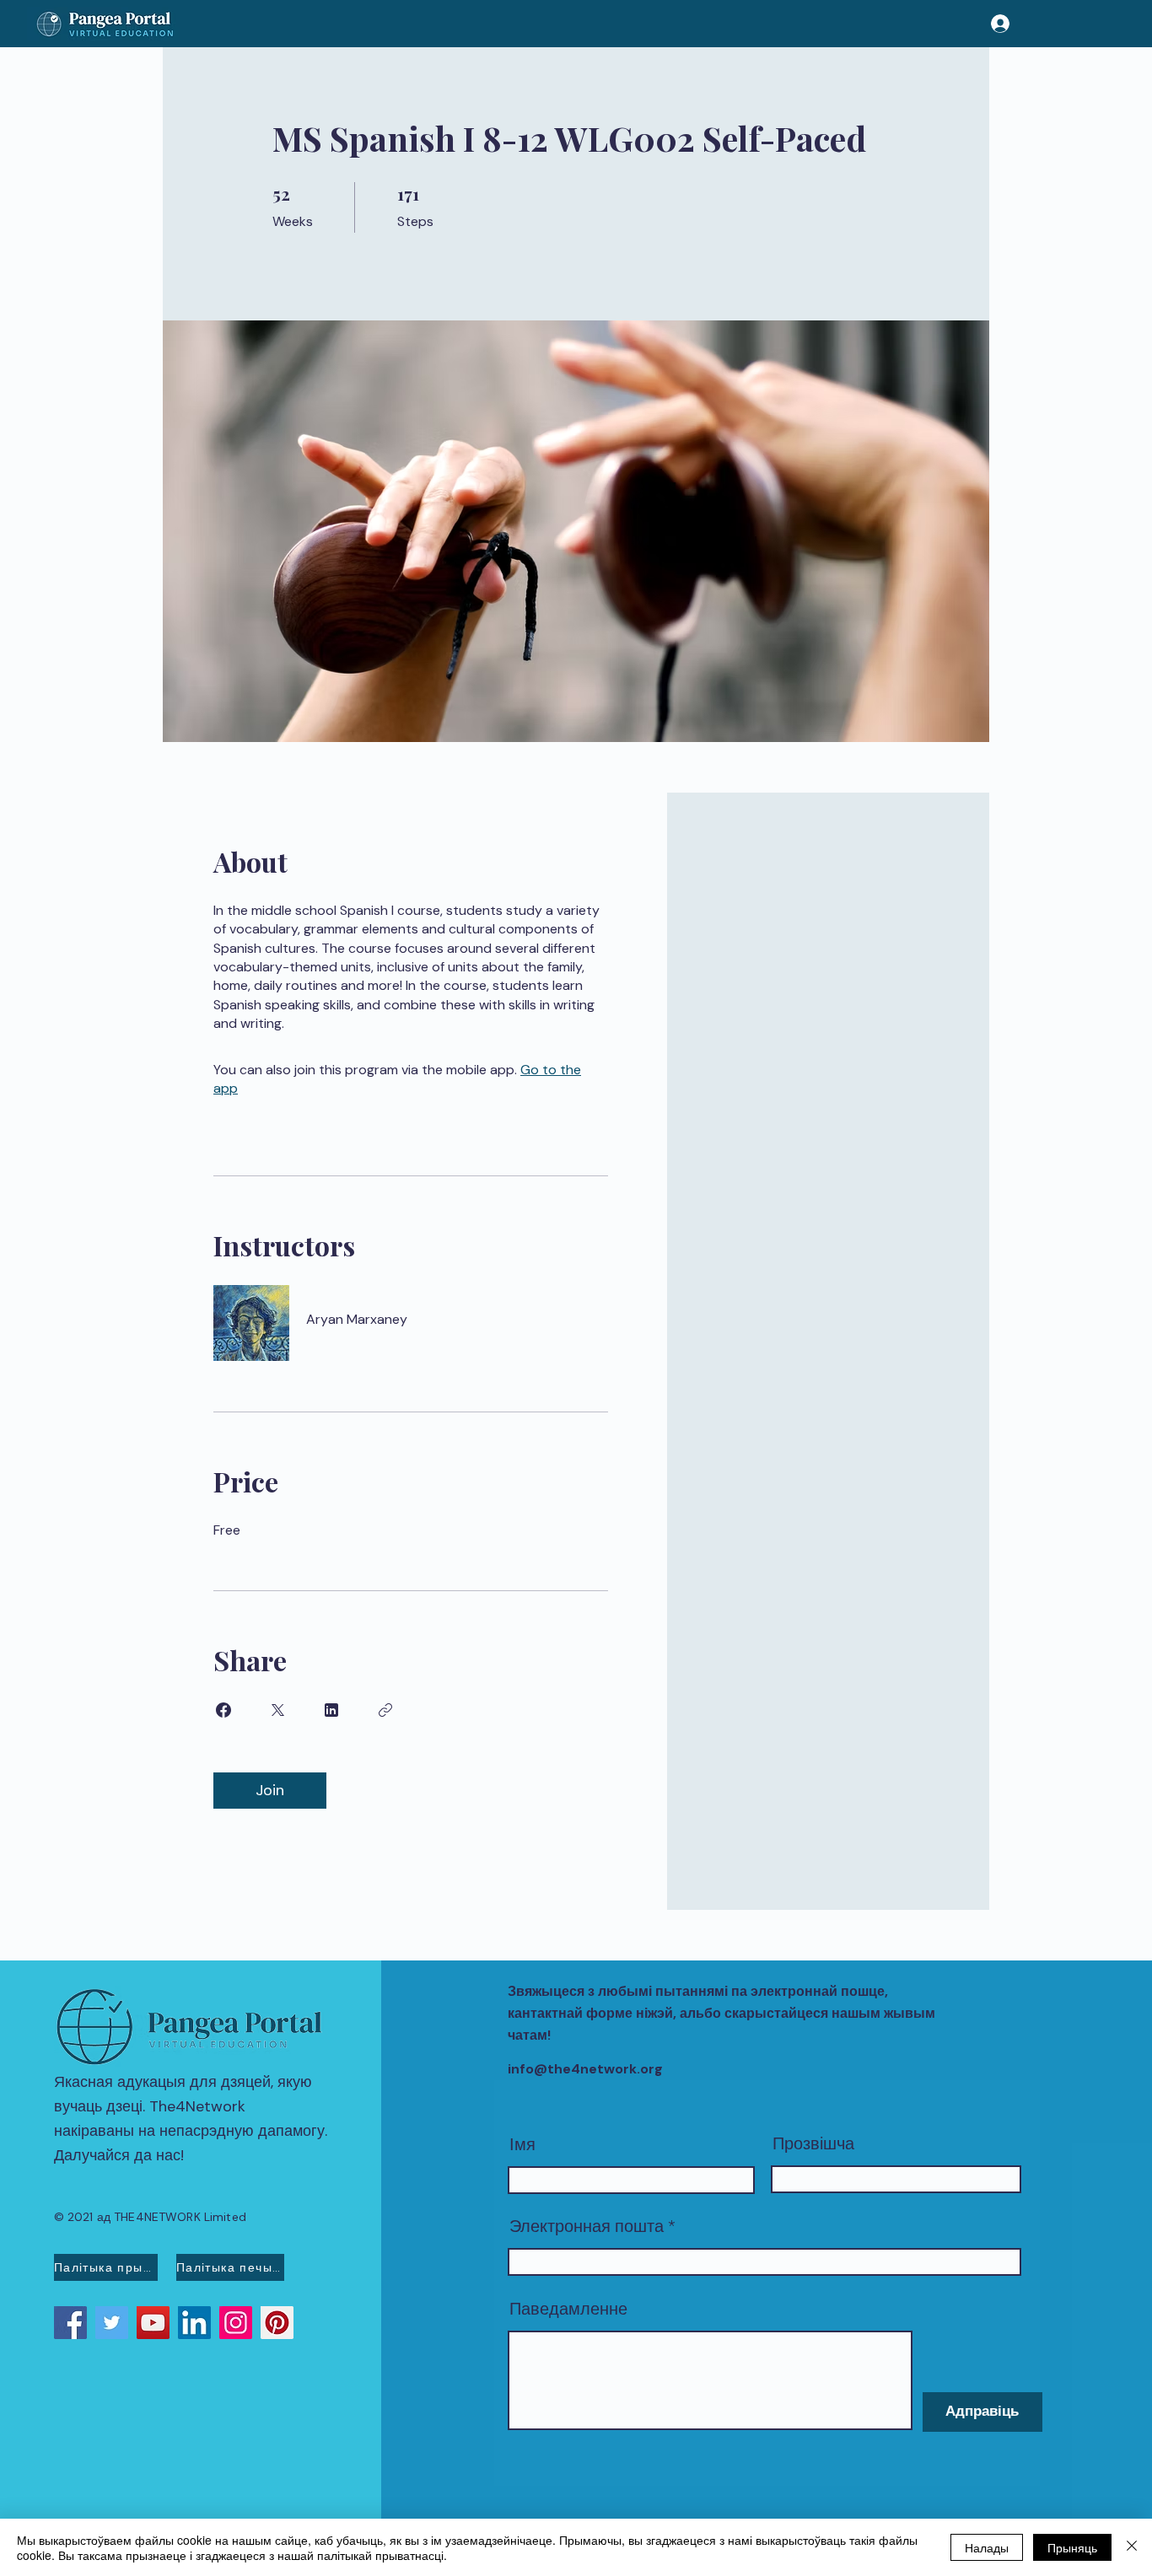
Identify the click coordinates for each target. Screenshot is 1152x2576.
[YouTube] (153, 2323)
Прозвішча (813, 2143)
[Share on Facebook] (223, 1710)
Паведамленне (568, 2309)
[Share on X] (277, 1710)
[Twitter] (112, 2323)
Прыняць (1072, 2547)
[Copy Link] (385, 1710)
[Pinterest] (277, 2323)
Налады (987, 2547)
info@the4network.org (585, 2069)
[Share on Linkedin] (331, 1710)
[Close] (1132, 2547)
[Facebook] (70, 2323)
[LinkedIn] (194, 2323)
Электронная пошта (587, 2226)
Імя (522, 2144)
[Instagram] (236, 2323)
